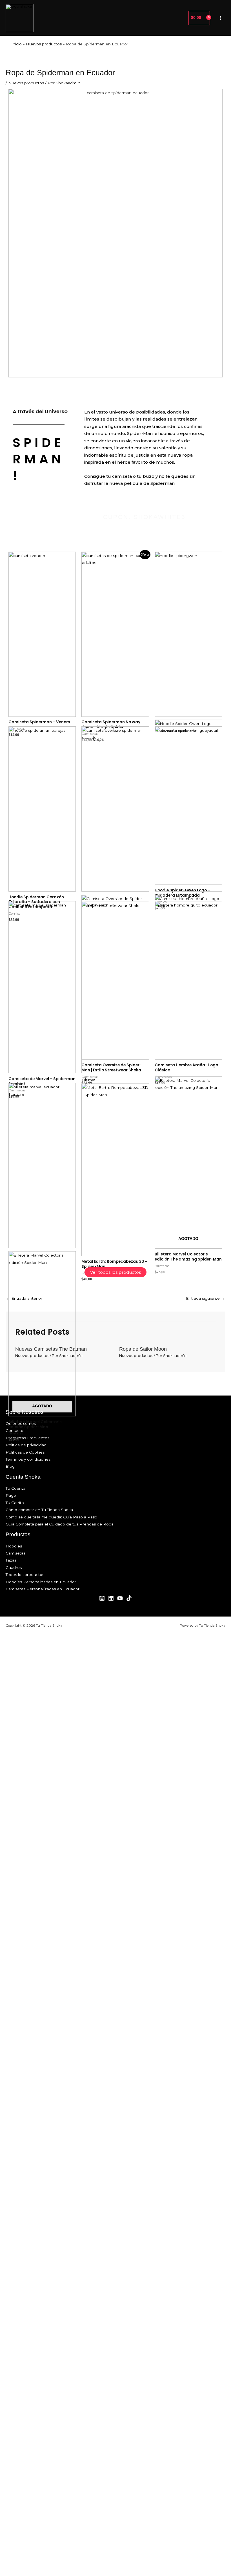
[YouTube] (120, 1598)
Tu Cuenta (15, 1488)
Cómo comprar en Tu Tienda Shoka (39, 1510)
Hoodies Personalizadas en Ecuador (41, 1582)
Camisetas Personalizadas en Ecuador (43, 1589)
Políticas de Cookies (25, 1452)
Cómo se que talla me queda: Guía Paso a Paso (51, 1517)
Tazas (11, 1560)
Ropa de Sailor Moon (143, 1349)
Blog (10, 1466)
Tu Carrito (15, 1503)
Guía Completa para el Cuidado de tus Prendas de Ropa (60, 1524)
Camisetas (15, 1553)
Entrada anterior (24, 1298)
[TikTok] (129, 1598)
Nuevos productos (26, 83)
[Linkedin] (111, 1598)
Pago (11, 1495)
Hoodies (14, 1546)
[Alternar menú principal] (221, 18)
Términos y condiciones (28, 1459)
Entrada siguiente (205, 1298)
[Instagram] (102, 1598)
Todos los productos (25, 1575)
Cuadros (14, 1567)
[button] (181, 18)
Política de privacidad (26, 1445)
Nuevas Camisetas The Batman (51, 1349)
